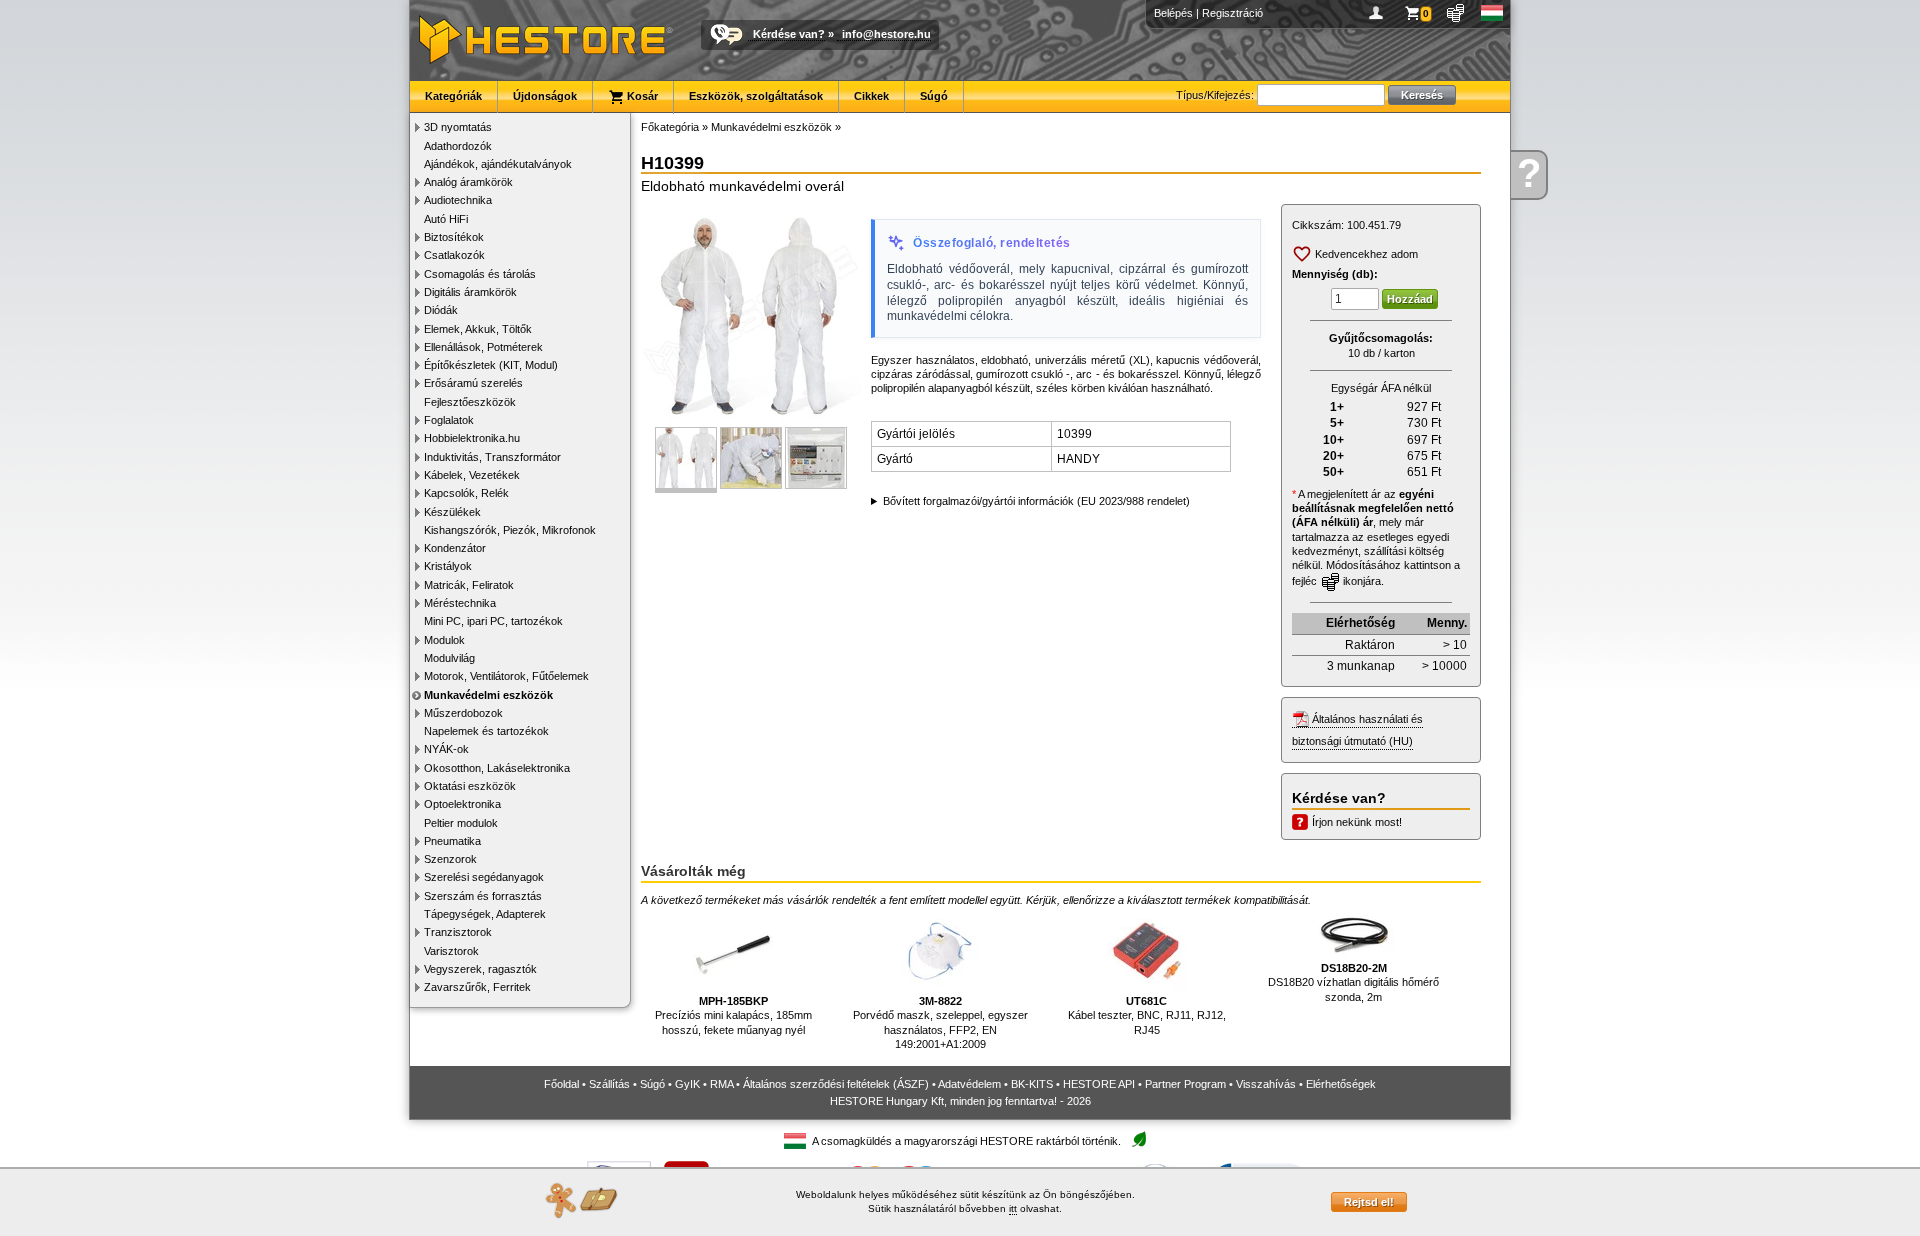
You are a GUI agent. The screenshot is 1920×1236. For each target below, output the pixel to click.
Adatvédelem (969, 1084)
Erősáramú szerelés (473, 383)
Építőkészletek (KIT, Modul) (491, 365)
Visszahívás (1266, 1084)
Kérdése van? (789, 34)
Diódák (441, 310)
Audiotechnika (458, 200)
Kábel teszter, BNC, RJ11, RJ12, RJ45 (1147, 1015)
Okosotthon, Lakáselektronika (497, 768)
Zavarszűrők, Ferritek (477, 987)
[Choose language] (1492, 13)
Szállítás (609, 1084)
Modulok (444, 640)
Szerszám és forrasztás (483, 896)
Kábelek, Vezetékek (472, 475)
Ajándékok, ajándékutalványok (498, 164)
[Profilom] (1379, 13)
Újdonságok (545, 96)
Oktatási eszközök (470, 786)
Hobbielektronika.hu (472, 438)
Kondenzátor (455, 548)
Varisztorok (451, 951)
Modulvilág (449, 658)
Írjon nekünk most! (1357, 822)
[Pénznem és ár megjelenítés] (1456, 13)
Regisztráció (1232, 13)
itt (1013, 1208)
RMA (721, 1084)
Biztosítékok (454, 237)
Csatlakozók (454, 255)
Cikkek (871, 96)
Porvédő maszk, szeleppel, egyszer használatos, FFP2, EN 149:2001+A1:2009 (940, 1022)
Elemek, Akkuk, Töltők (478, 329)
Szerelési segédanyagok (484, 877)
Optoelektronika (462, 804)
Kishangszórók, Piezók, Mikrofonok (510, 530)
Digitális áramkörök (470, 292)
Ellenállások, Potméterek (483, 347)
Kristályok (448, 566)
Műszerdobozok (463, 713)
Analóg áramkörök (468, 182)
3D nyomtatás (458, 127)
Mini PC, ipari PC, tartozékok (493, 621)
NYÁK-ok (446, 749)
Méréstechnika (460, 603)
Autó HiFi (446, 219)
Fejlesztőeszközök (470, 402)
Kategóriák (453, 96)
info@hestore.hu (886, 34)
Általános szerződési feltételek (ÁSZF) (836, 1084)
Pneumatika (452, 841)
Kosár (641, 96)
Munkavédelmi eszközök (488, 695)
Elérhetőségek (1341, 1084)
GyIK (687, 1084)
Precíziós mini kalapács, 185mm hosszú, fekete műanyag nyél (733, 1015)
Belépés (1173, 13)
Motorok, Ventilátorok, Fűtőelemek (506, 676)
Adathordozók (458, 146)
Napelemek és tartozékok (486, 731)
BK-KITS (1032, 1084)
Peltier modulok (461, 823)
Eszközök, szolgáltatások (756, 96)
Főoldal (561, 1084)
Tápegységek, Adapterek (485, 914)
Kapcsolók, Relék (466, 493)
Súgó (934, 96)
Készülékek (452, 512)
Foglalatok (449, 420)
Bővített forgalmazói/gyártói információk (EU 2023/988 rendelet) (1036, 501)
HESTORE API (1099, 1084)
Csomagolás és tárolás (480, 274)
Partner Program (1185, 1084)
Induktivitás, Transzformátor (492, 457)
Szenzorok (450, 859)
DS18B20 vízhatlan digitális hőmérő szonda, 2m (1353, 982)
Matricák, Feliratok (469, 585)
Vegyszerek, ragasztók (480, 969)
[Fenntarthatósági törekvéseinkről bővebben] (1139, 1140)
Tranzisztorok (458, 932)
